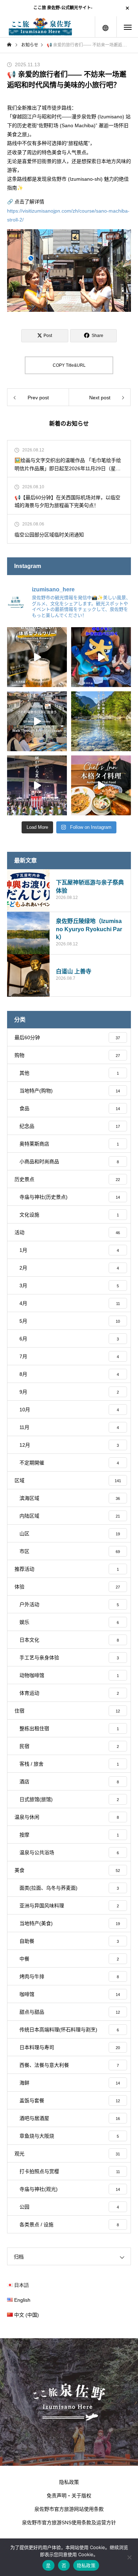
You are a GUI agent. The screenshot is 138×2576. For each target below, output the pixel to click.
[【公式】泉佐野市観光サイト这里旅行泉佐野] (40, 27)
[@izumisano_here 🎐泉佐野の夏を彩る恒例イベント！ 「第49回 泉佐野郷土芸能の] (37, 785)
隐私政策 (69, 2482)
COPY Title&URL (69, 365)
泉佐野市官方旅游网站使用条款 (69, 2509)
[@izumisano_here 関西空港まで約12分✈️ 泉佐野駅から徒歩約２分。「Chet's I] (101, 785)
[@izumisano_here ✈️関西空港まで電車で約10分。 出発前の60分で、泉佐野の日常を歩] (37, 721)
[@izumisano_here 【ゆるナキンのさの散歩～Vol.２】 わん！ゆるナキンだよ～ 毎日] (101, 657)
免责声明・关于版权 (69, 2496)
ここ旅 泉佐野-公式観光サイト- (63, 8)
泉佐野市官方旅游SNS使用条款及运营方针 (69, 2522)
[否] (129, 2557)
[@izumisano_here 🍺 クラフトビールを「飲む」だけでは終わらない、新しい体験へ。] (37, 657)
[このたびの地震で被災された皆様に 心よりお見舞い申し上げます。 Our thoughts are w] (101, 721)
